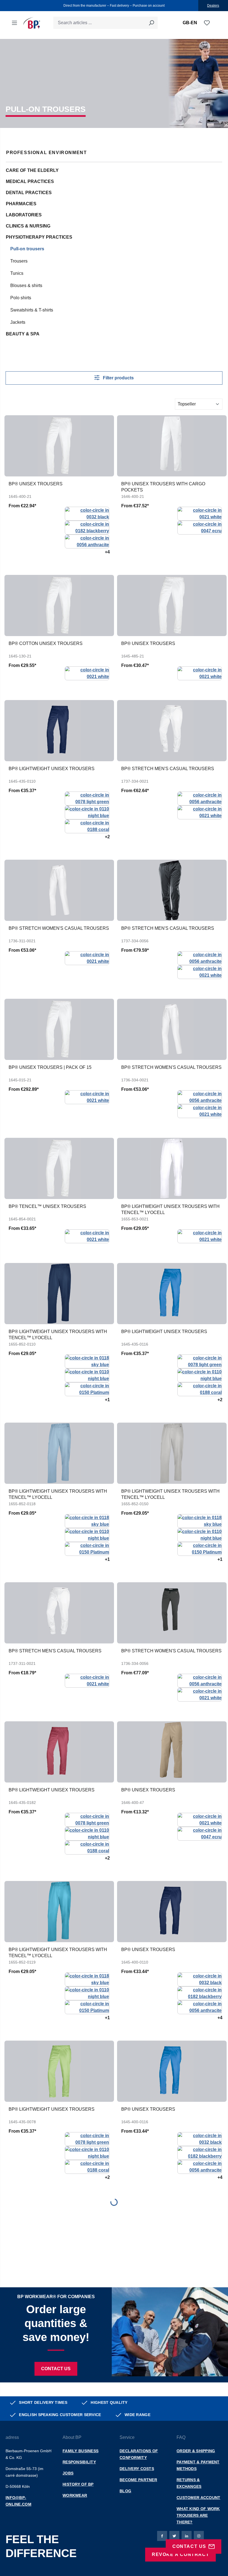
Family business (80, 2451)
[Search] (151, 23)
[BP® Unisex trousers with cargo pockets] (172, 446)
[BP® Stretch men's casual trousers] (172, 731)
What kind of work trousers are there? (198, 2515)
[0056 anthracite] (87, 541)
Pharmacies (21, 204)
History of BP (78, 2484)
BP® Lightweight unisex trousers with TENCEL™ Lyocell (170, 1209)
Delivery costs (137, 2469)
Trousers (19, 261)
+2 (107, 837)
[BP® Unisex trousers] (59, 446)
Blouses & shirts (26, 285)
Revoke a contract (180, 2554)
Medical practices (30, 181)
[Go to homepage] (32, 23)
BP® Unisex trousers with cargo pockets (163, 487)
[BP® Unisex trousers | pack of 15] (59, 1029)
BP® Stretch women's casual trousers (59, 928)
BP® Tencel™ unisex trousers (47, 1206)
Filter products (118, 378)
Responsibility (79, 2462)
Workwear (75, 2495)
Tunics (17, 273)
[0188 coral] (87, 826)
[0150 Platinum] (87, 1389)
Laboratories (24, 215)
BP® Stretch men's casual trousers (168, 769)
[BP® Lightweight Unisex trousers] (59, 731)
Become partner (138, 2480)
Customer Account (198, 2498)
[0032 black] (87, 513)
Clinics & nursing (28, 226)
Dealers (213, 6)
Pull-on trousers (27, 249)
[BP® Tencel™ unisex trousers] (59, 1168)
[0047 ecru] (200, 527)
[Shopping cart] (214, 23)
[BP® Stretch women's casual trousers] (59, 890)
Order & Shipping (196, 2451)
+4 (107, 552)
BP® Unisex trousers (36, 484)
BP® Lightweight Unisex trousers (52, 769)
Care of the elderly (32, 170)
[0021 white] (200, 513)
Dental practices (29, 193)
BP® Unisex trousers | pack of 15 (50, 1067)
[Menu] (14, 23)
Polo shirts (21, 298)
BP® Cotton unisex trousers (46, 643)
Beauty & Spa (23, 334)
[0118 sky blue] (87, 1361)
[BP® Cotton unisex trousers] (59, 605)
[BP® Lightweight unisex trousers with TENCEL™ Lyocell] (172, 1168)
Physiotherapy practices (39, 237)
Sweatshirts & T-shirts (32, 310)
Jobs (68, 2473)
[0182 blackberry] (87, 527)
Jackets (18, 322)
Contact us (56, 2369)
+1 (107, 1400)
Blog (125, 2491)
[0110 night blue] (87, 812)
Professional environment (46, 153)
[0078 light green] (87, 798)
